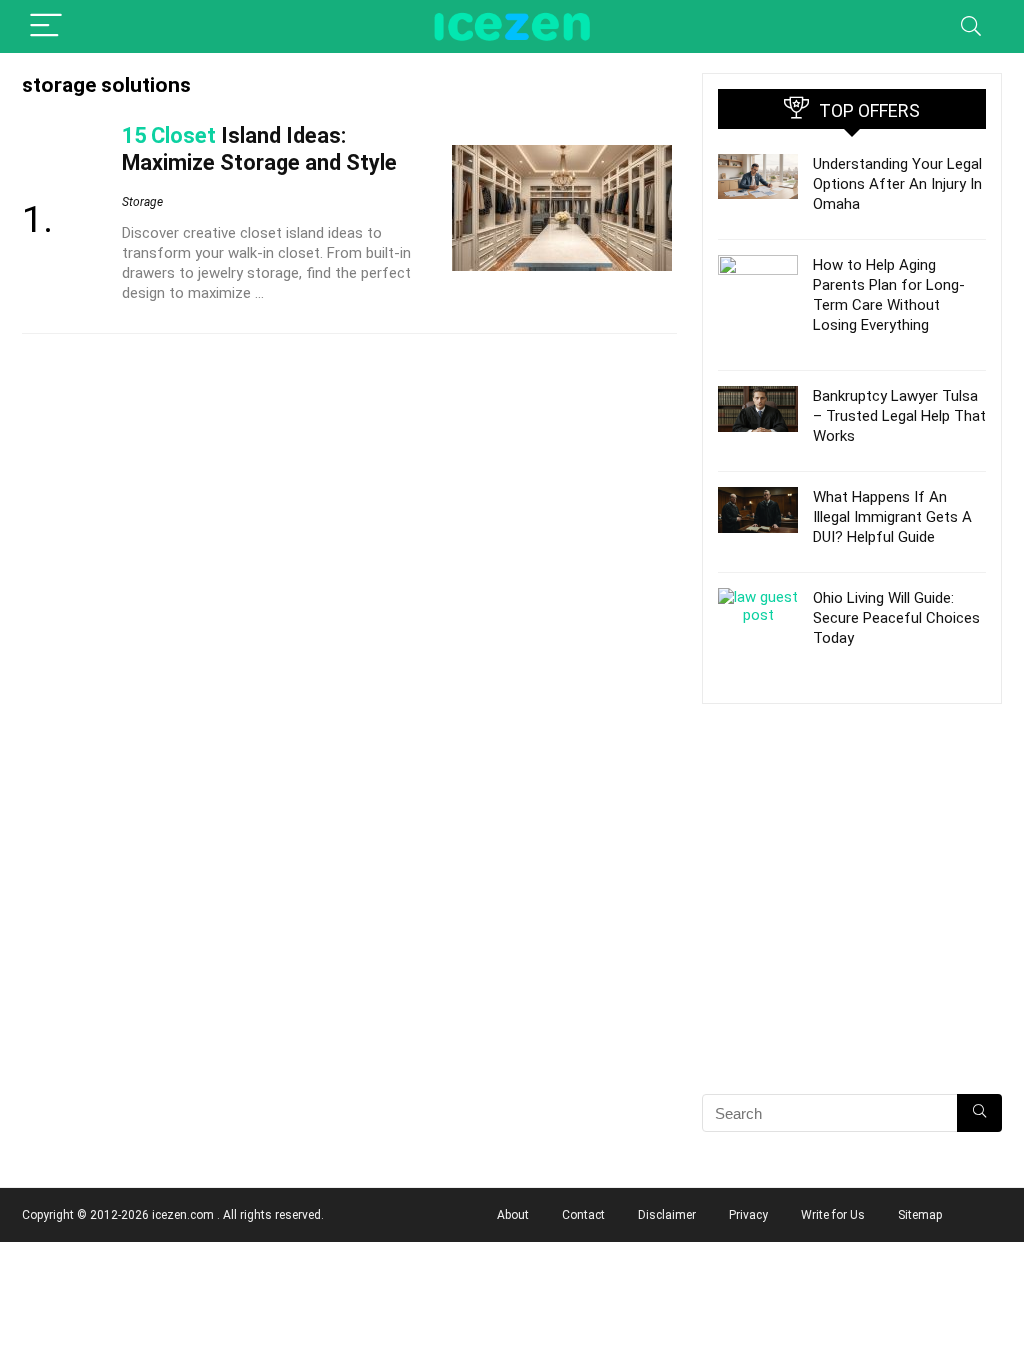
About (513, 1215)
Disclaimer (667, 1215)
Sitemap (920, 1215)
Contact (583, 1215)
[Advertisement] (852, 934)
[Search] (971, 26)
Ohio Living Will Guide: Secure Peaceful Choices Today (896, 618)
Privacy (748, 1215)
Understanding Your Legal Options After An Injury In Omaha (897, 184)
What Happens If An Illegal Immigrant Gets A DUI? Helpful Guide (892, 517)
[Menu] (46, 26)
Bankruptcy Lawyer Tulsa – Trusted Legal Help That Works (899, 416)
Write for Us (833, 1215)
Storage (142, 202)
